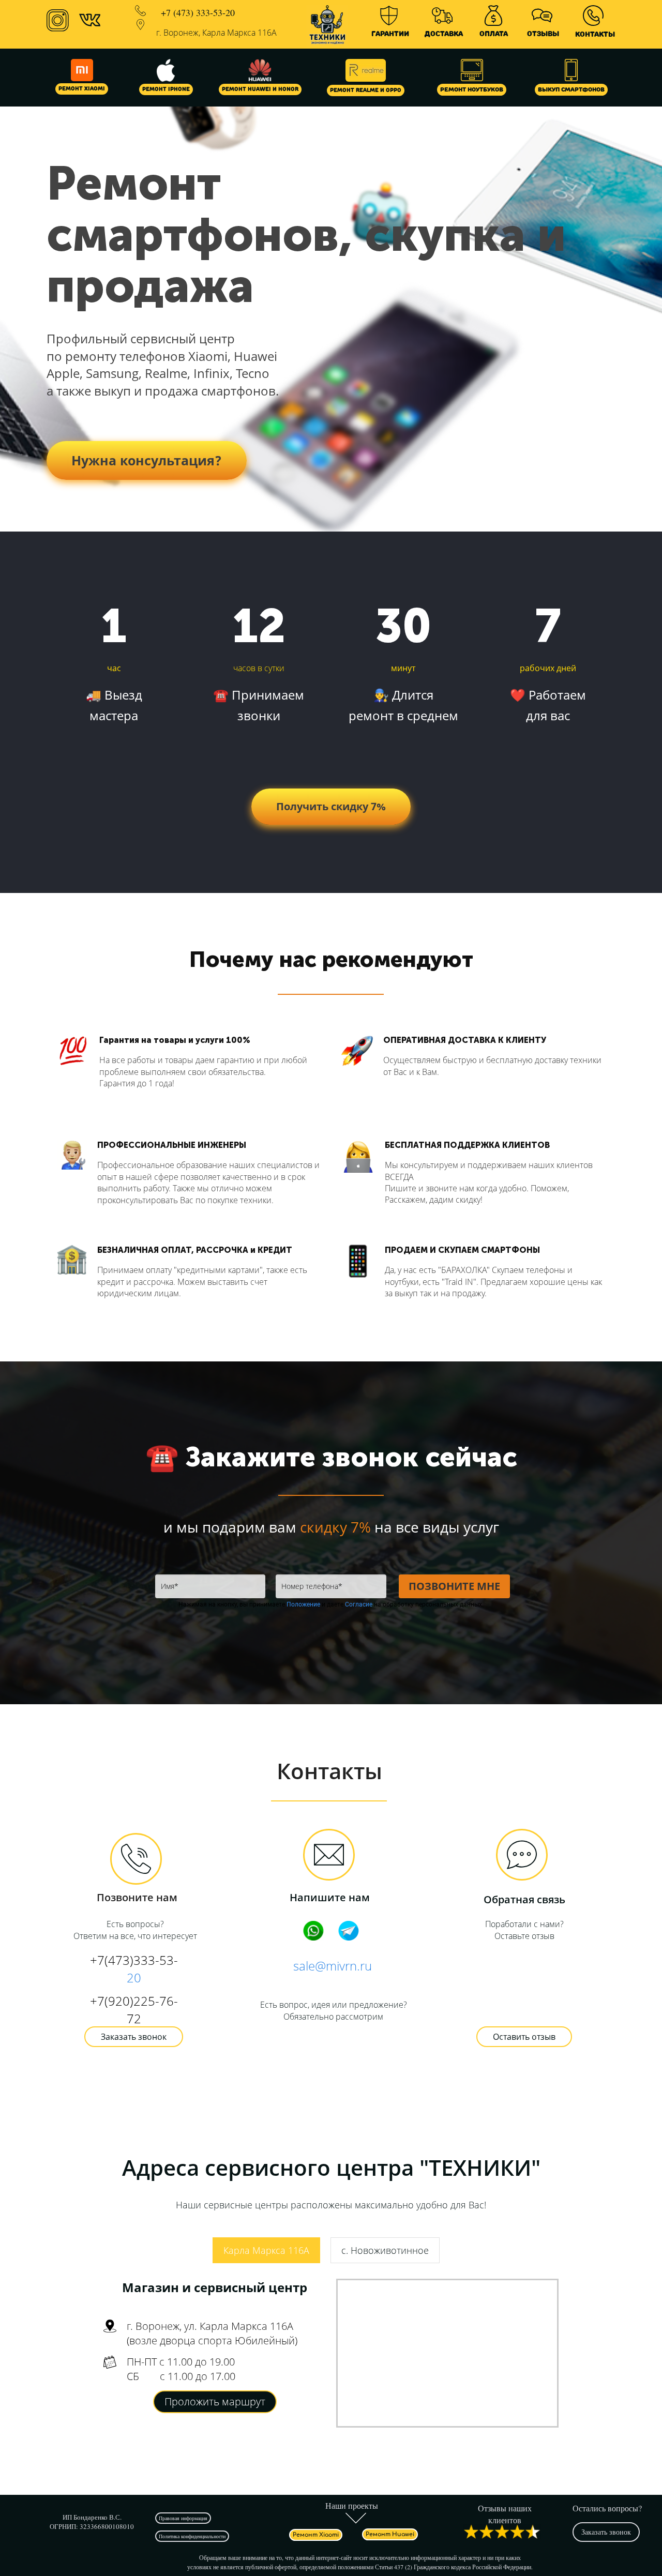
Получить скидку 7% (331, 806)
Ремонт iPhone (166, 89)
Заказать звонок (134, 2037)
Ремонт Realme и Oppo (366, 90)
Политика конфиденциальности (192, 2536)
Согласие (359, 1604)
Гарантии (390, 34)
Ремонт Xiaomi (82, 89)
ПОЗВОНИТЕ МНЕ (454, 1586)
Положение (303, 1604)
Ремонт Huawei (390, 2534)
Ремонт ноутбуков (472, 90)
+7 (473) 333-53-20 (198, 12)
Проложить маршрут (215, 2401)
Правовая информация (183, 2518)
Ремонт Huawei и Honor (260, 89)
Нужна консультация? (147, 460)
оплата (494, 34)
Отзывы (543, 34)
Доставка (444, 34)
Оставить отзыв (524, 2037)
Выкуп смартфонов (571, 90)
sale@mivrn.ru (333, 1966)
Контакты (595, 34)
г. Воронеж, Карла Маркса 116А (216, 33)
